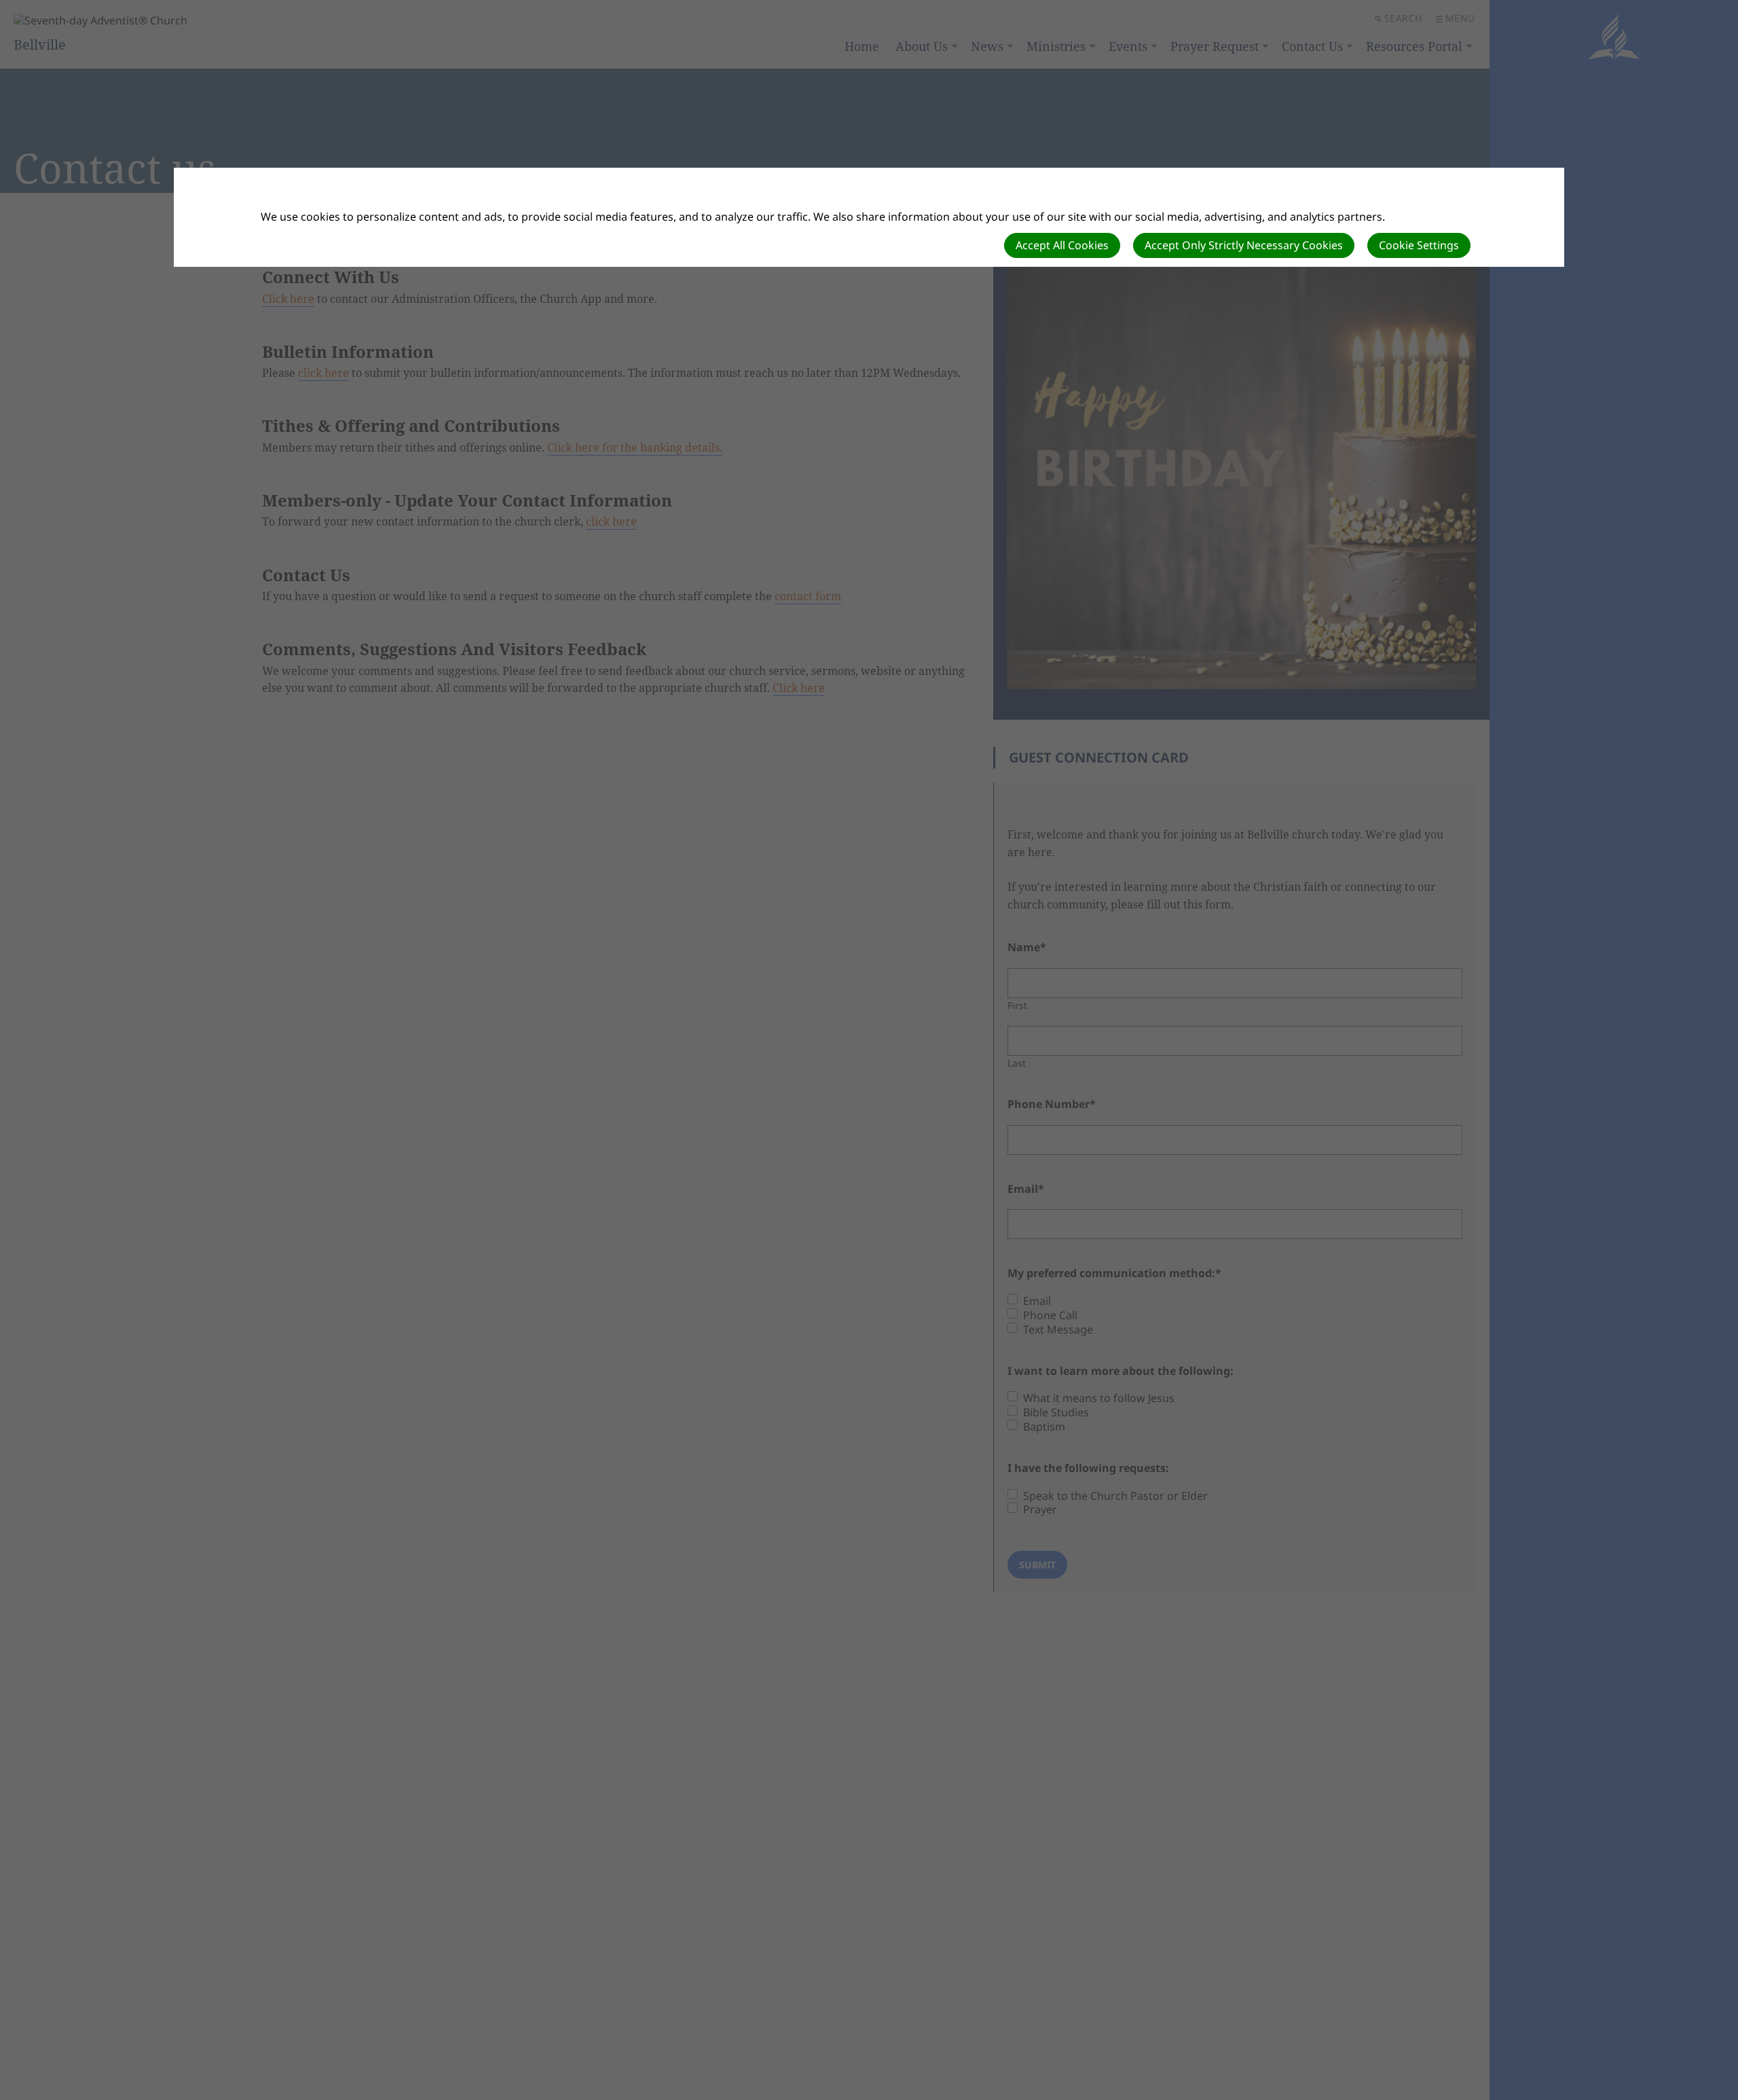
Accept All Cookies (1062, 245)
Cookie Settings (1419, 245)
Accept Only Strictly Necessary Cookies (1244, 245)
